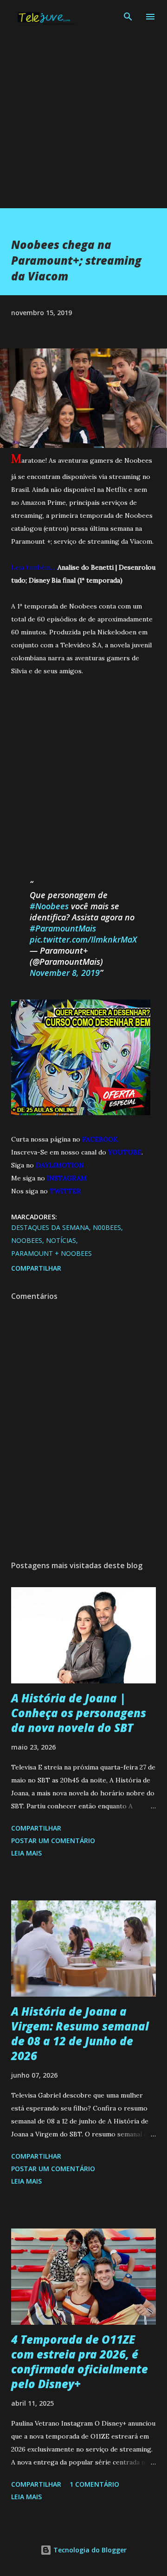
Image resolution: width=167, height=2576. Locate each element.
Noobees (27, 1240)
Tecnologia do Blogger (89, 2550)
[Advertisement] (83, 125)
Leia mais (26, 1853)
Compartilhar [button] (36, 1268)
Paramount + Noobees (51, 1253)
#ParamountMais (63, 928)
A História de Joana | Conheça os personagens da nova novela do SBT (79, 1713)
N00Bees (107, 1227)
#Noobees (49, 906)
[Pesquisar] (128, 17)
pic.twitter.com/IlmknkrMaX (83, 939)
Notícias (61, 1240)
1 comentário (94, 2484)
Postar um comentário (53, 1840)
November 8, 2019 (65, 973)
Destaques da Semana (50, 1227)
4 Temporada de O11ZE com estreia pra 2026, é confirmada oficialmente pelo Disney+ (80, 2362)
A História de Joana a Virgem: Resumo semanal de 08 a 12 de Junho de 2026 (80, 2033)
